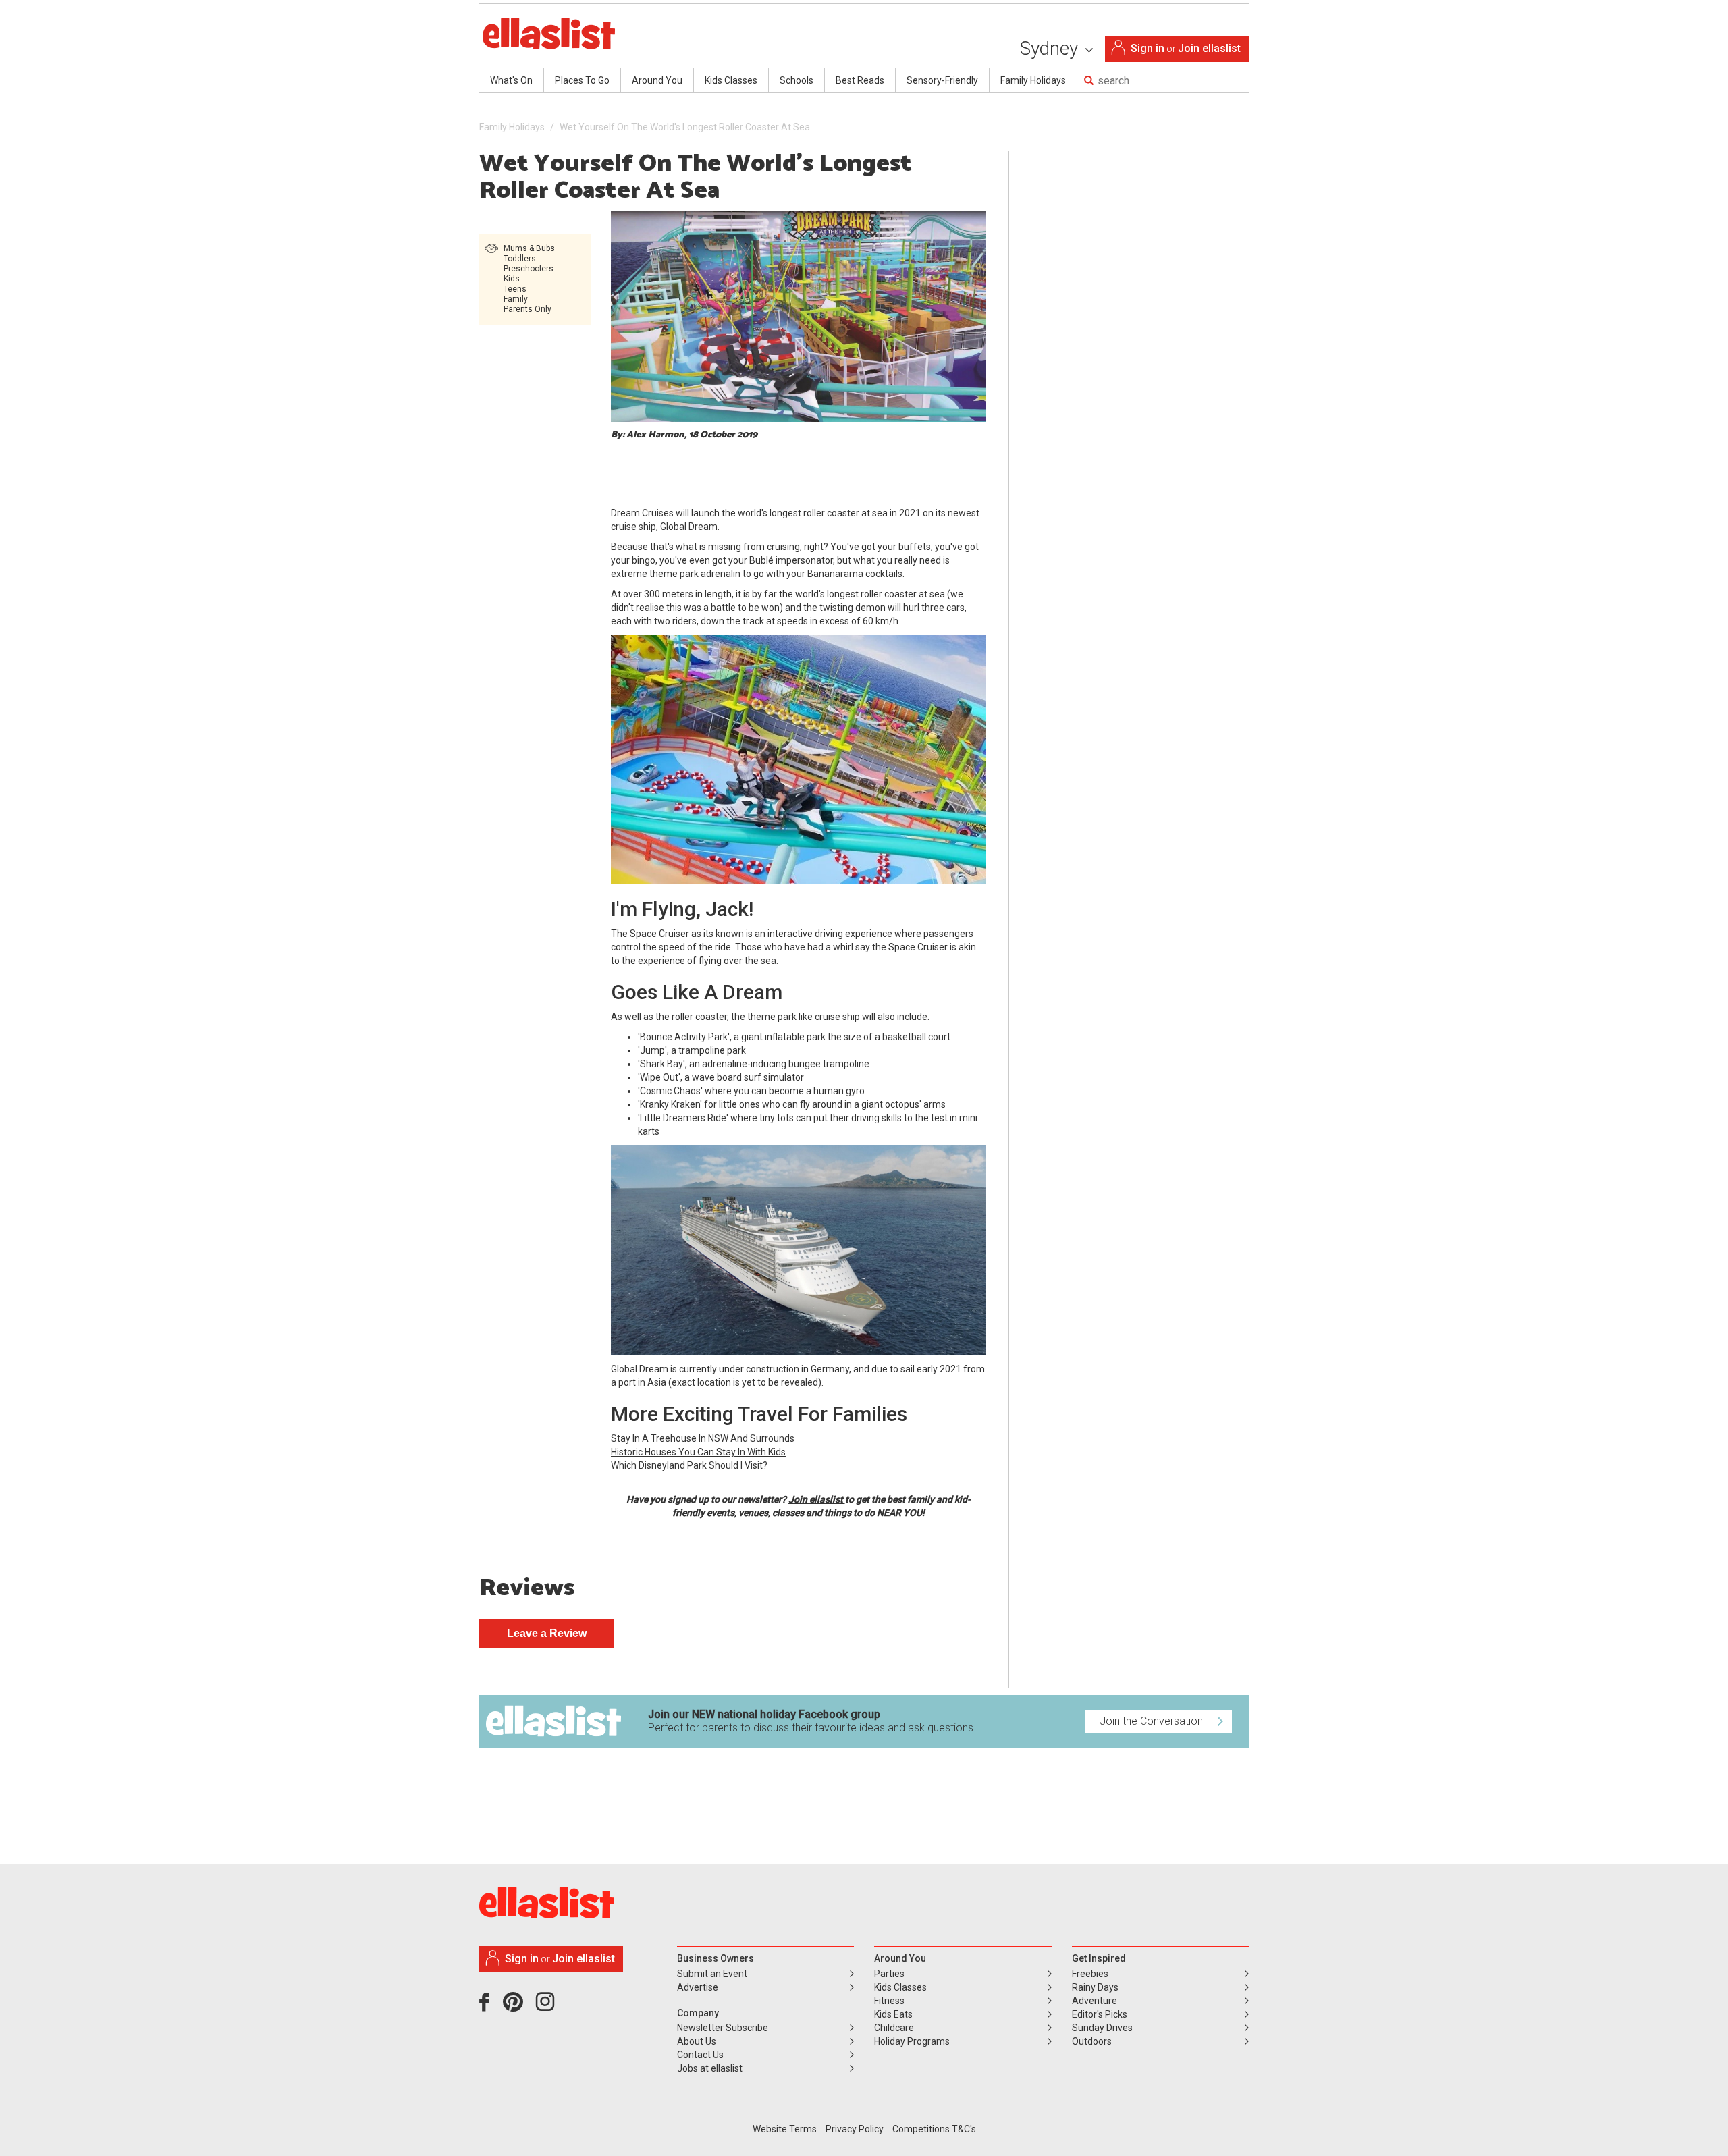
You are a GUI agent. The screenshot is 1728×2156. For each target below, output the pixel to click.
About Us (697, 2041)
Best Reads (860, 80)
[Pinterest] (518, 2007)
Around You (657, 80)
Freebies (1090, 1974)
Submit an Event (712, 1974)
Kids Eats (893, 2014)
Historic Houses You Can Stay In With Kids (698, 1452)
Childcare (894, 2028)
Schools (796, 80)
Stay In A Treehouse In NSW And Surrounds (703, 1438)
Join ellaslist (1209, 48)
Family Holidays (1033, 80)
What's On (511, 80)
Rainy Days (1095, 1987)
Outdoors (1092, 2041)
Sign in (1147, 48)
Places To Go (582, 80)
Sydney (1051, 48)
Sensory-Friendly (942, 80)
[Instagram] (547, 2007)
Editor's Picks (1100, 2014)
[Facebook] (488, 2007)
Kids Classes (731, 80)
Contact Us (700, 2055)
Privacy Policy (855, 2129)
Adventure (1095, 2001)
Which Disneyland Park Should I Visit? (689, 1465)
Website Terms (785, 2129)
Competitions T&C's (934, 2129)
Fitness (889, 2001)
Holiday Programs (912, 2041)
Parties (889, 1974)
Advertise (698, 1987)
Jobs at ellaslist (710, 2068)
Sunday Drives (1102, 2028)
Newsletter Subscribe (723, 2028)
